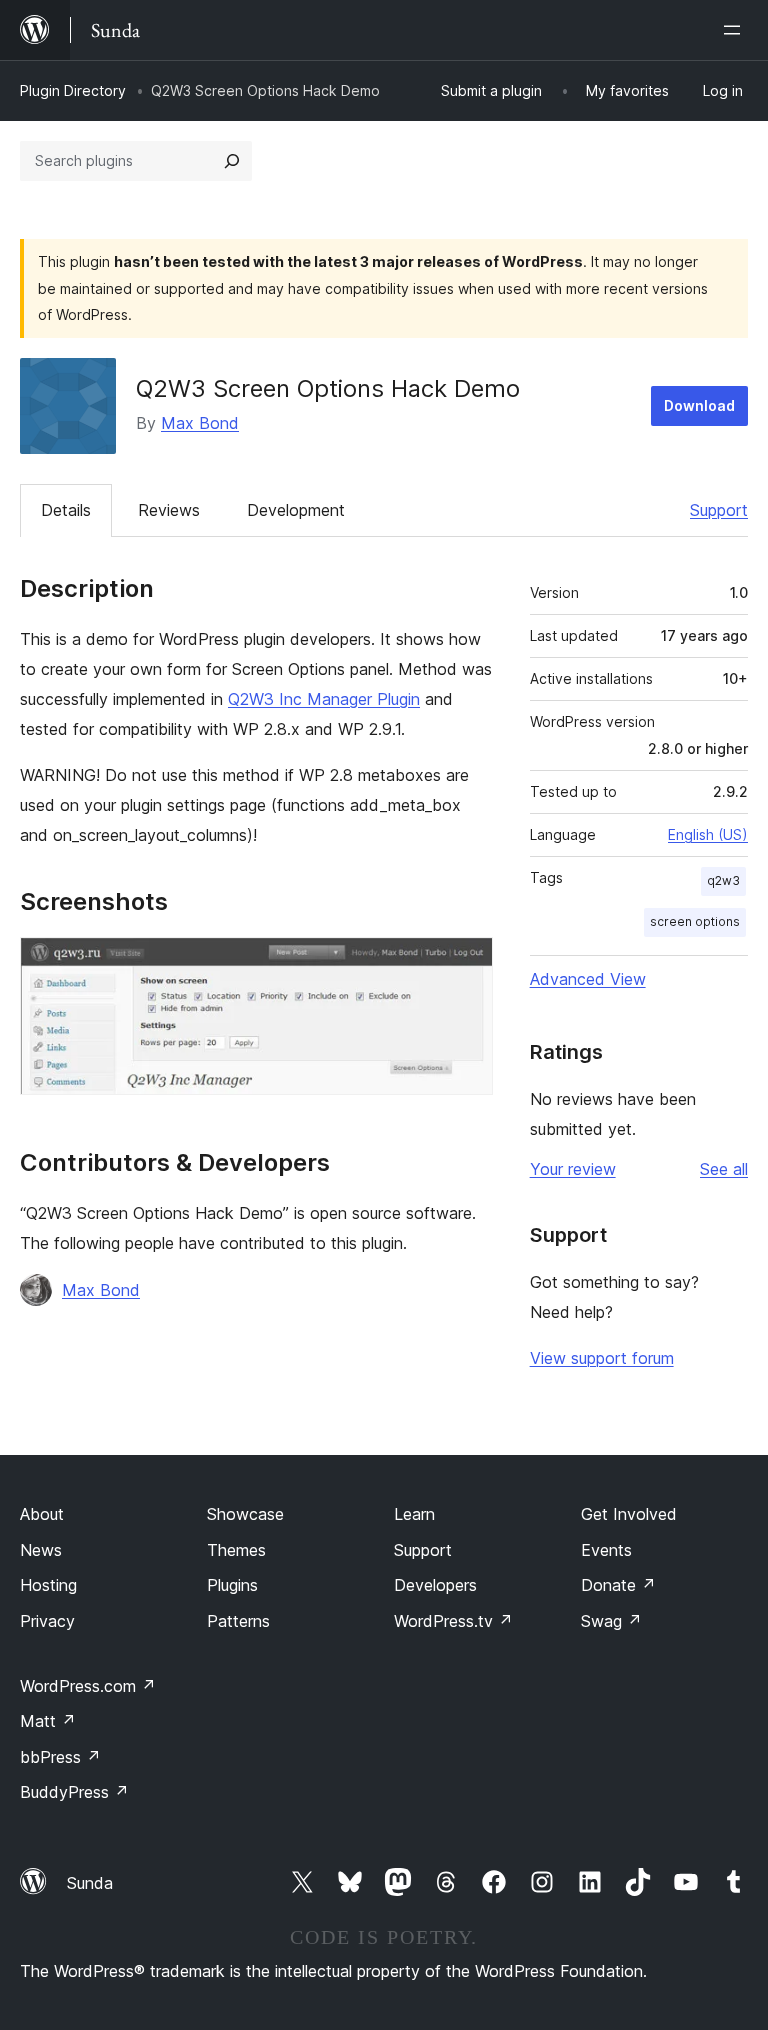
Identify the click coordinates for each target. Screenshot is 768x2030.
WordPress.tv (453, 1621)
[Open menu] (736, 30)
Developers (435, 1585)
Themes (236, 1550)
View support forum (602, 1358)
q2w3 (723, 880)
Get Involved (629, 1514)
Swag (611, 1621)
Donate (618, 1585)
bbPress (60, 1757)
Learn (414, 1514)
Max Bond (200, 423)
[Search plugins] (232, 161)
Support (719, 510)
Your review (573, 1169)
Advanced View (588, 979)
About (42, 1514)
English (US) (708, 834)
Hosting (48, 1585)
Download (699, 405)
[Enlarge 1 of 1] (466, 964)
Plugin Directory (73, 90)
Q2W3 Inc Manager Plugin (324, 699)
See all (724, 1169)
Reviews (169, 510)
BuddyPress (74, 1792)
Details (66, 510)
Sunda (90, 1883)
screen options (695, 921)
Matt (48, 1721)
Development (296, 510)
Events (606, 1550)
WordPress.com (88, 1686)
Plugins (232, 1585)
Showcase (245, 1514)
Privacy (47, 1621)
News (41, 1550)
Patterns (238, 1621)
